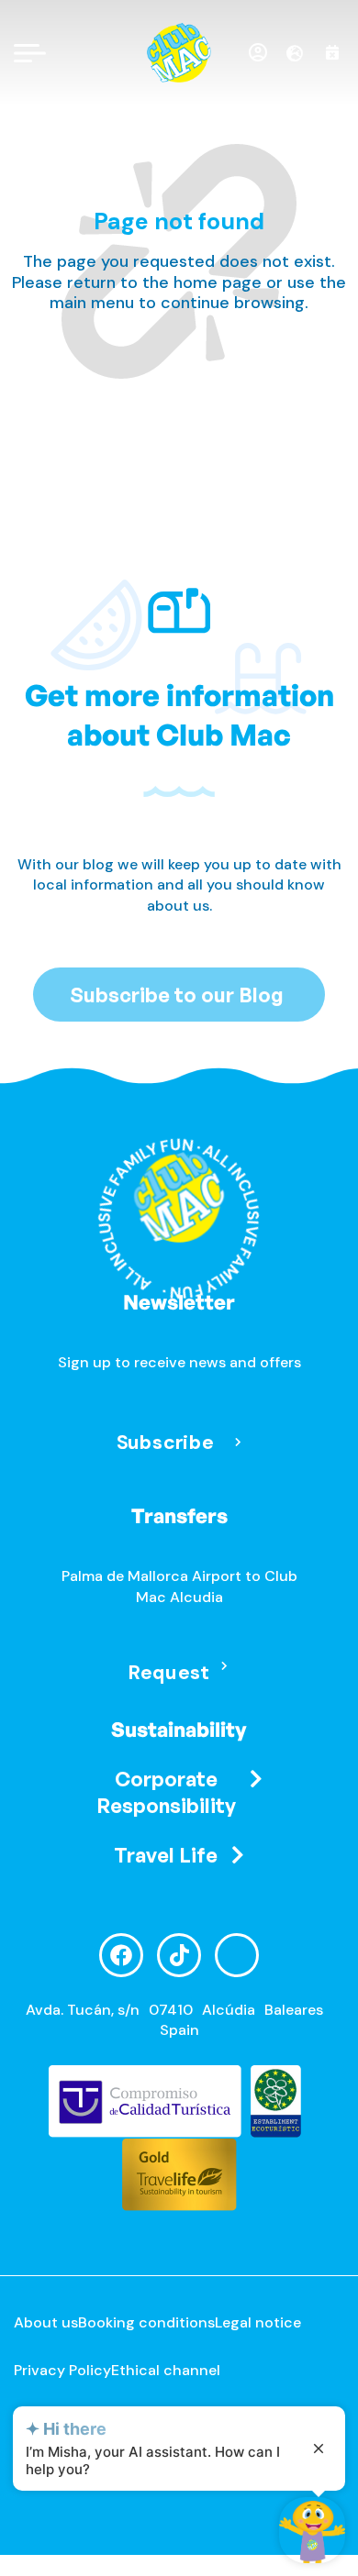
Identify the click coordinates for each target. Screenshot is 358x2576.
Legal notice (258, 2322)
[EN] (302, 53)
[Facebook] (121, 1955)
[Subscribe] (237, 1441)
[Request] (224, 1666)
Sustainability (179, 1729)
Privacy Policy (62, 2370)
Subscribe (164, 1441)
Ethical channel (166, 2370)
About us (46, 2322)
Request (168, 1672)
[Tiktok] (179, 1955)
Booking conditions (146, 2322)
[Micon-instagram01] (237, 1955)
